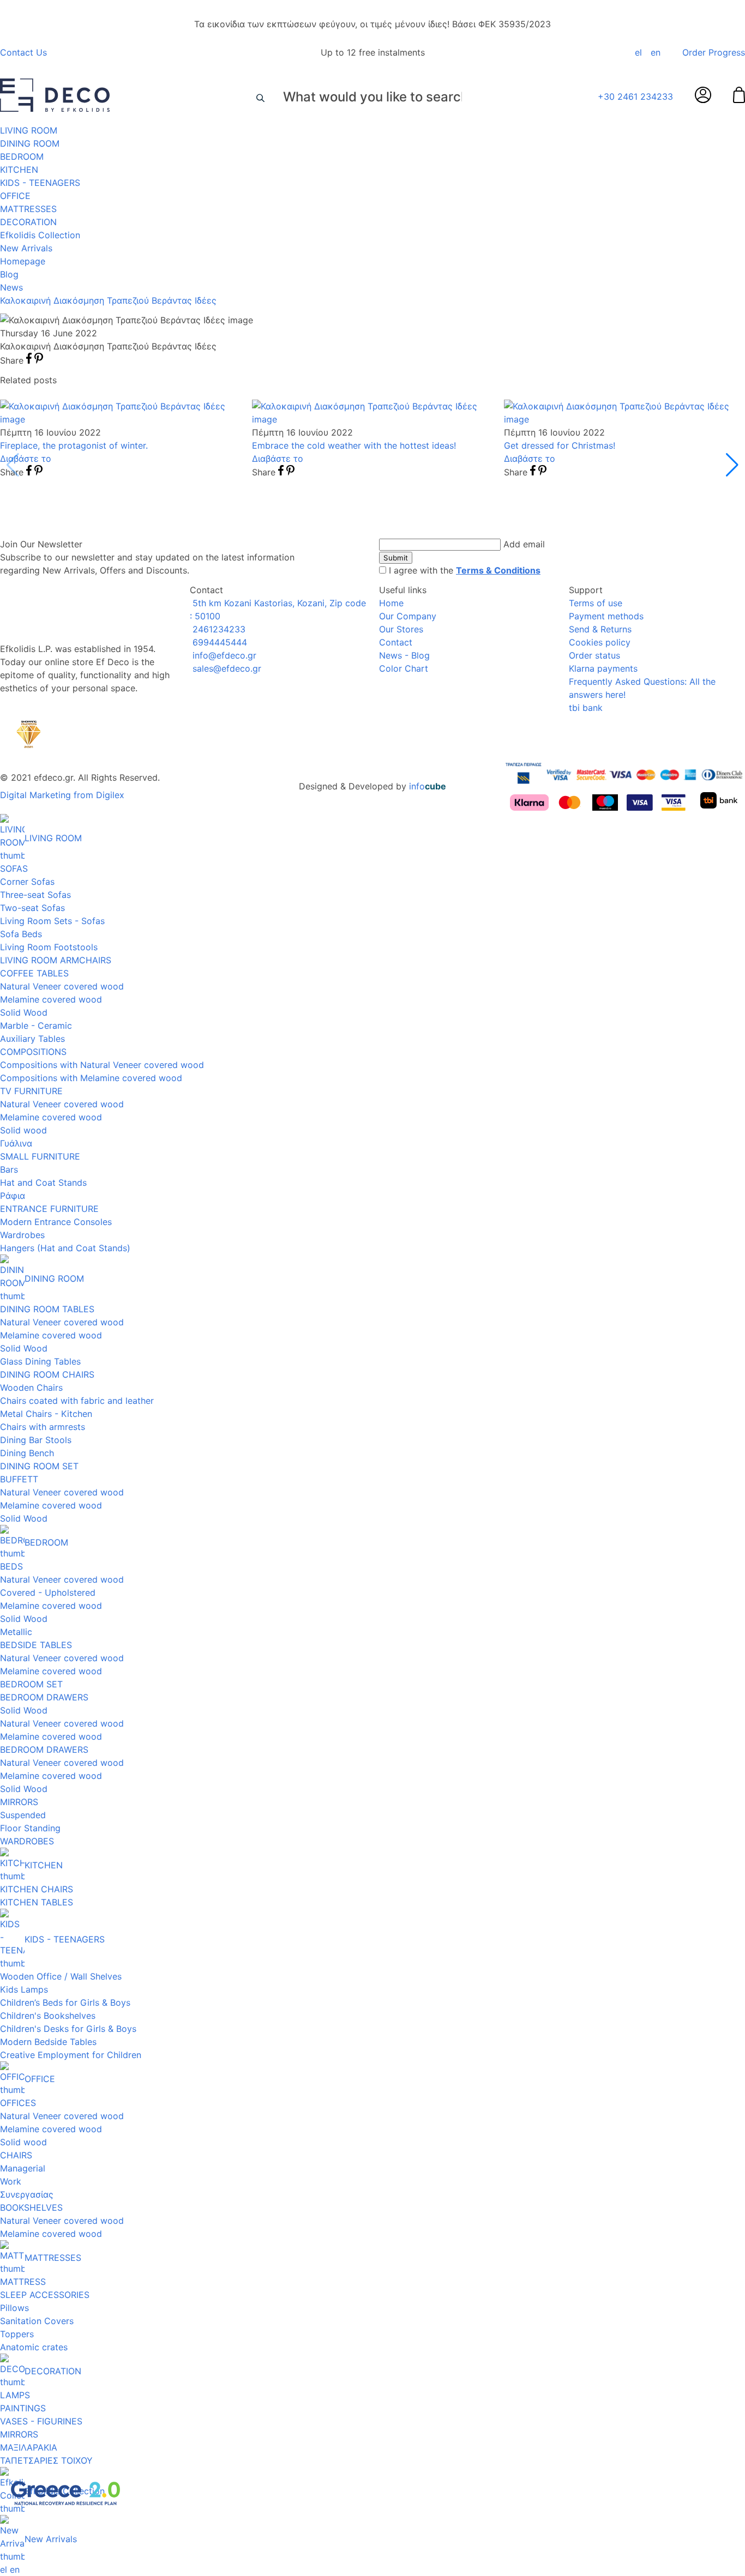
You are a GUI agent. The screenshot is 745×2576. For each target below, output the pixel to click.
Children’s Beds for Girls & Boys (65, 2002)
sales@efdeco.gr (226, 668)
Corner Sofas (27, 882)
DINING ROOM (30, 143)
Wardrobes (22, 1235)
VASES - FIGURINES (41, 2421)
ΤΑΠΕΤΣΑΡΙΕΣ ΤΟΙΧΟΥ (46, 2460)
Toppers (17, 2334)
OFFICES (18, 2103)
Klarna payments (603, 668)
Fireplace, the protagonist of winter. (74, 445)
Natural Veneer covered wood (62, 986)
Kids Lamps (24, 1989)
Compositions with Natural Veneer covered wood (102, 1065)
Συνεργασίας (27, 2194)
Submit (396, 558)
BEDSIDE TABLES (36, 1645)
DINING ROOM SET (39, 1466)
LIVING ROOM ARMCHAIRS (56, 960)
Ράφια (13, 1196)
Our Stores (401, 629)
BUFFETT (19, 1479)
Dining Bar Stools (36, 1440)
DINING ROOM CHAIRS (47, 1374)
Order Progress (714, 52)
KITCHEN (19, 170)
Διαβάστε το (26, 459)
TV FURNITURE (31, 1091)
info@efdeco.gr (223, 655)
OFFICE (15, 196)
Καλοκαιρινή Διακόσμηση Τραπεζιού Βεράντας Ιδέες (108, 300)
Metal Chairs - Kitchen (46, 1414)
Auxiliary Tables (32, 1039)
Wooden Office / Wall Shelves (61, 1976)
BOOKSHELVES (31, 2207)
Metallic (16, 1632)
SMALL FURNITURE (40, 1156)
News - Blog (404, 655)
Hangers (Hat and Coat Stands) (65, 1248)
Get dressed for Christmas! (560, 445)
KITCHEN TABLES (37, 1902)
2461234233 (218, 629)
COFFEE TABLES (34, 973)
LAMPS (15, 2395)
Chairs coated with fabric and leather (77, 1401)
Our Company (408, 616)
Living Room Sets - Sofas (52, 921)
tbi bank (586, 708)
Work (11, 2181)
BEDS (11, 1566)
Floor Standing (30, 1828)
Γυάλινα (16, 1143)
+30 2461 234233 (635, 96)
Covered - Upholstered (48, 1592)
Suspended (23, 1815)
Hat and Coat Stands (43, 1183)
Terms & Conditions (498, 570)
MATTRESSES (28, 209)
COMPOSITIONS (33, 1052)
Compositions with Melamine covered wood (91, 1078)
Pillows (14, 2308)
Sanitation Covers (37, 2321)
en (656, 52)
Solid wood (23, 1130)
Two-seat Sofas (32, 908)
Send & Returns (600, 629)
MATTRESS (23, 2282)
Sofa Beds (21, 934)
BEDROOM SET (31, 1684)
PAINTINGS (23, 2408)
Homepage (23, 261)
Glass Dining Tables (40, 1361)
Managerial (23, 2168)
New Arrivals (26, 248)
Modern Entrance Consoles (56, 1222)
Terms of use (596, 603)
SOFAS (14, 868)
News (11, 287)
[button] (732, 465)
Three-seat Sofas (35, 895)
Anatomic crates (34, 2347)
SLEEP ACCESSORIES (45, 2295)
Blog (9, 274)
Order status (594, 655)
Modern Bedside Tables (48, 2042)
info (428, 786)
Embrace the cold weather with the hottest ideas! (354, 445)
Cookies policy (600, 642)
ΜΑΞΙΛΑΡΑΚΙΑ (29, 2447)
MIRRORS (19, 1802)
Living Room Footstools (49, 947)
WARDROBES (27, 1841)
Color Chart (404, 668)
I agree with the (465, 570)
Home (391, 603)
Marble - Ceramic (36, 1025)
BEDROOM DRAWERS (44, 1697)
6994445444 (218, 642)
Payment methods (606, 616)
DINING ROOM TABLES (47, 1309)
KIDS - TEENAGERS (40, 183)
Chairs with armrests (43, 1427)
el (638, 52)
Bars (9, 1169)
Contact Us (23, 52)
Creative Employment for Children (71, 2055)
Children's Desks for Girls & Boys (68, 2029)
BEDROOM (22, 156)
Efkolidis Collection (40, 235)
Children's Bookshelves (48, 2016)
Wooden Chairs (31, 1387)
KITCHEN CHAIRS (37, 1889)
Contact (396, 642)
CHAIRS (16, 2155)
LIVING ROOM (29, 130)
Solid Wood (24, 1012)
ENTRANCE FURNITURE (49, 1209)
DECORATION (28, 222)
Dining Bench (27, 1453)
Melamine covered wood (51, 999)
